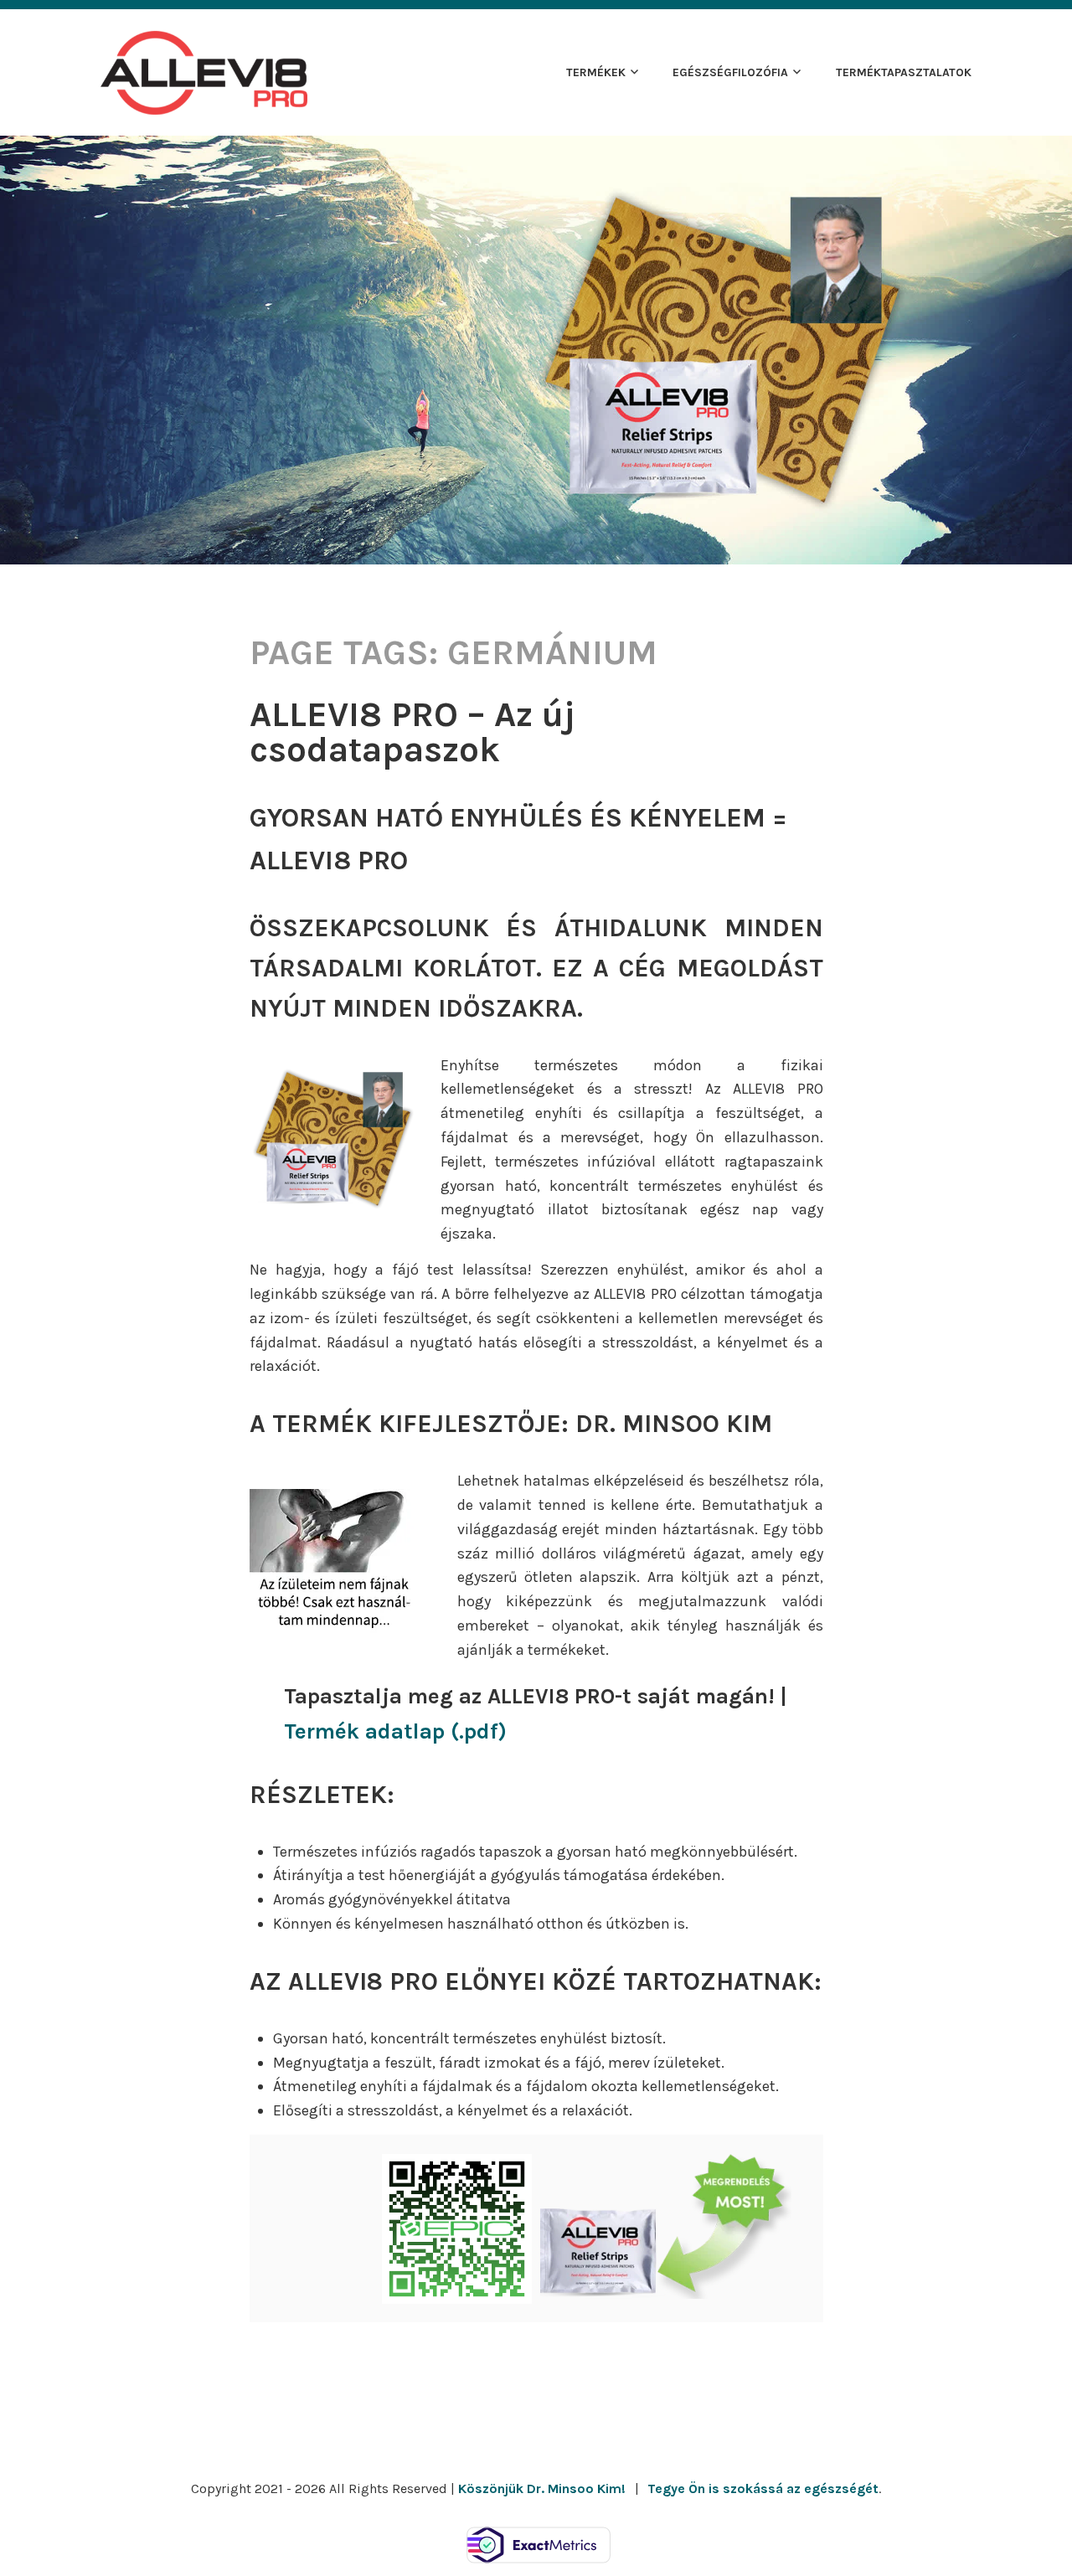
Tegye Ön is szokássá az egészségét (763, 2488)
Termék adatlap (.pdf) (395, 1731)
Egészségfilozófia (730, 72)
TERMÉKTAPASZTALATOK (904, 72)
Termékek (596, 72)
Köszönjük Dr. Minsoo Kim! (542, 2488)
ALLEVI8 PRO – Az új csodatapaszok (412, 732)
